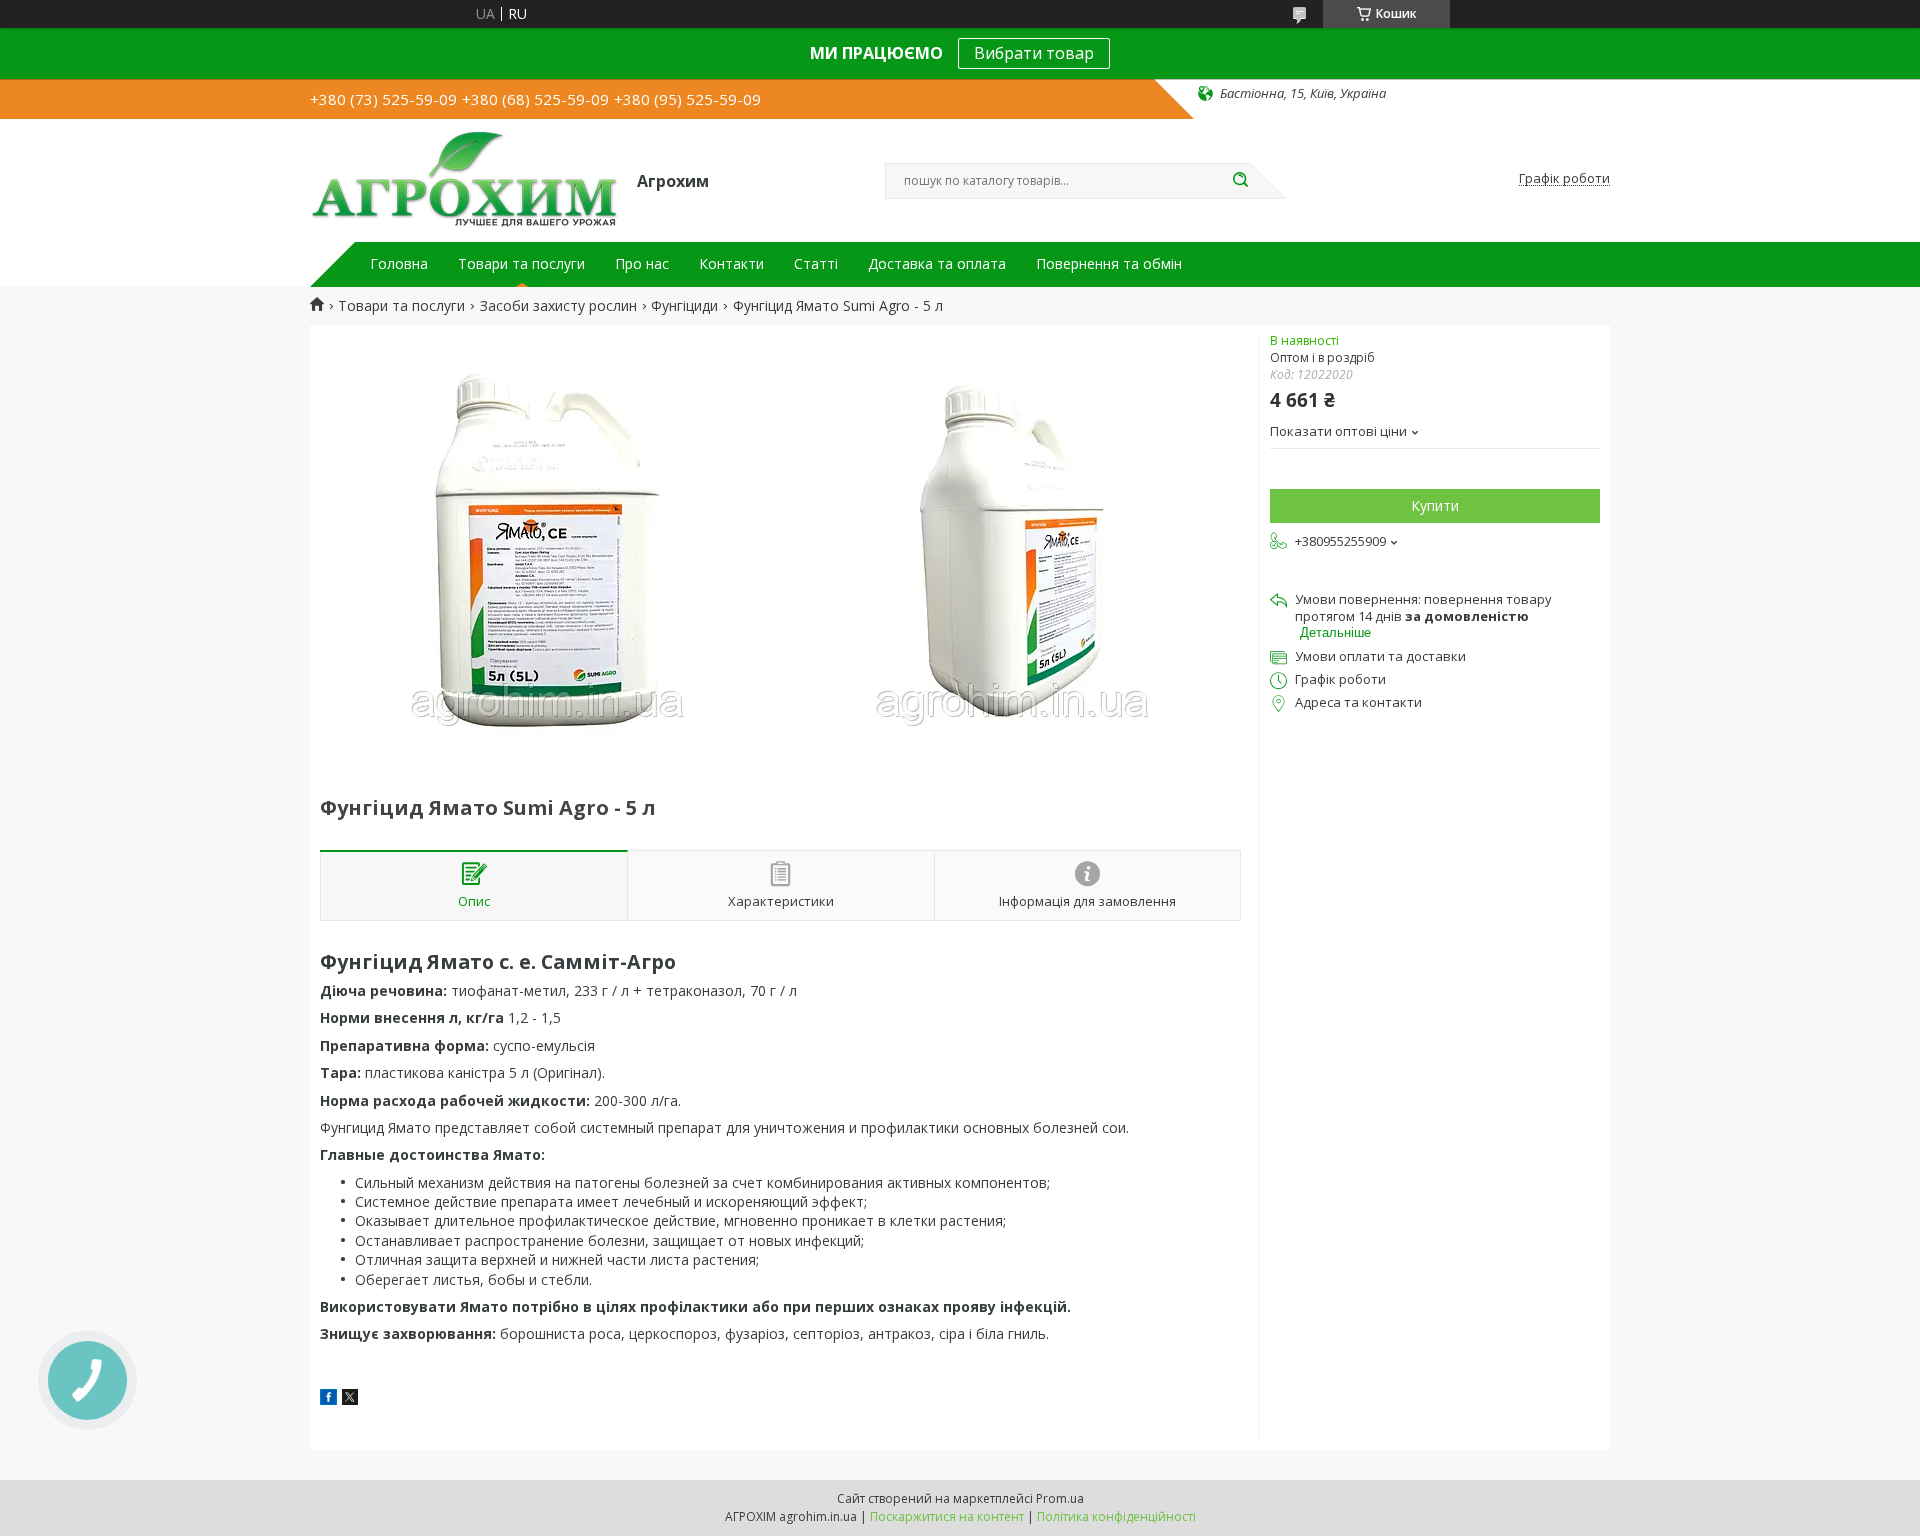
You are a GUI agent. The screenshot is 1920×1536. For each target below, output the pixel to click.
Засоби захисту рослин (558, 306)
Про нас (642, 264)
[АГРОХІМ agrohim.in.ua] (464, 179)
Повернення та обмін (1109, 264)
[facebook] (328, 1399)
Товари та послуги (521, 264)
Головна (399, 264)
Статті (816, 264)
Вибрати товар (1034, 53)
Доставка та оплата (937, 264)
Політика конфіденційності (1116, 1516)
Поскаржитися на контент (947, 1516)
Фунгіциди (684, 306)
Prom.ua (1060, 1498)
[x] (350, 1399)
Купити (1435, 505)
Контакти (731, 264)
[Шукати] (1240, 181)
